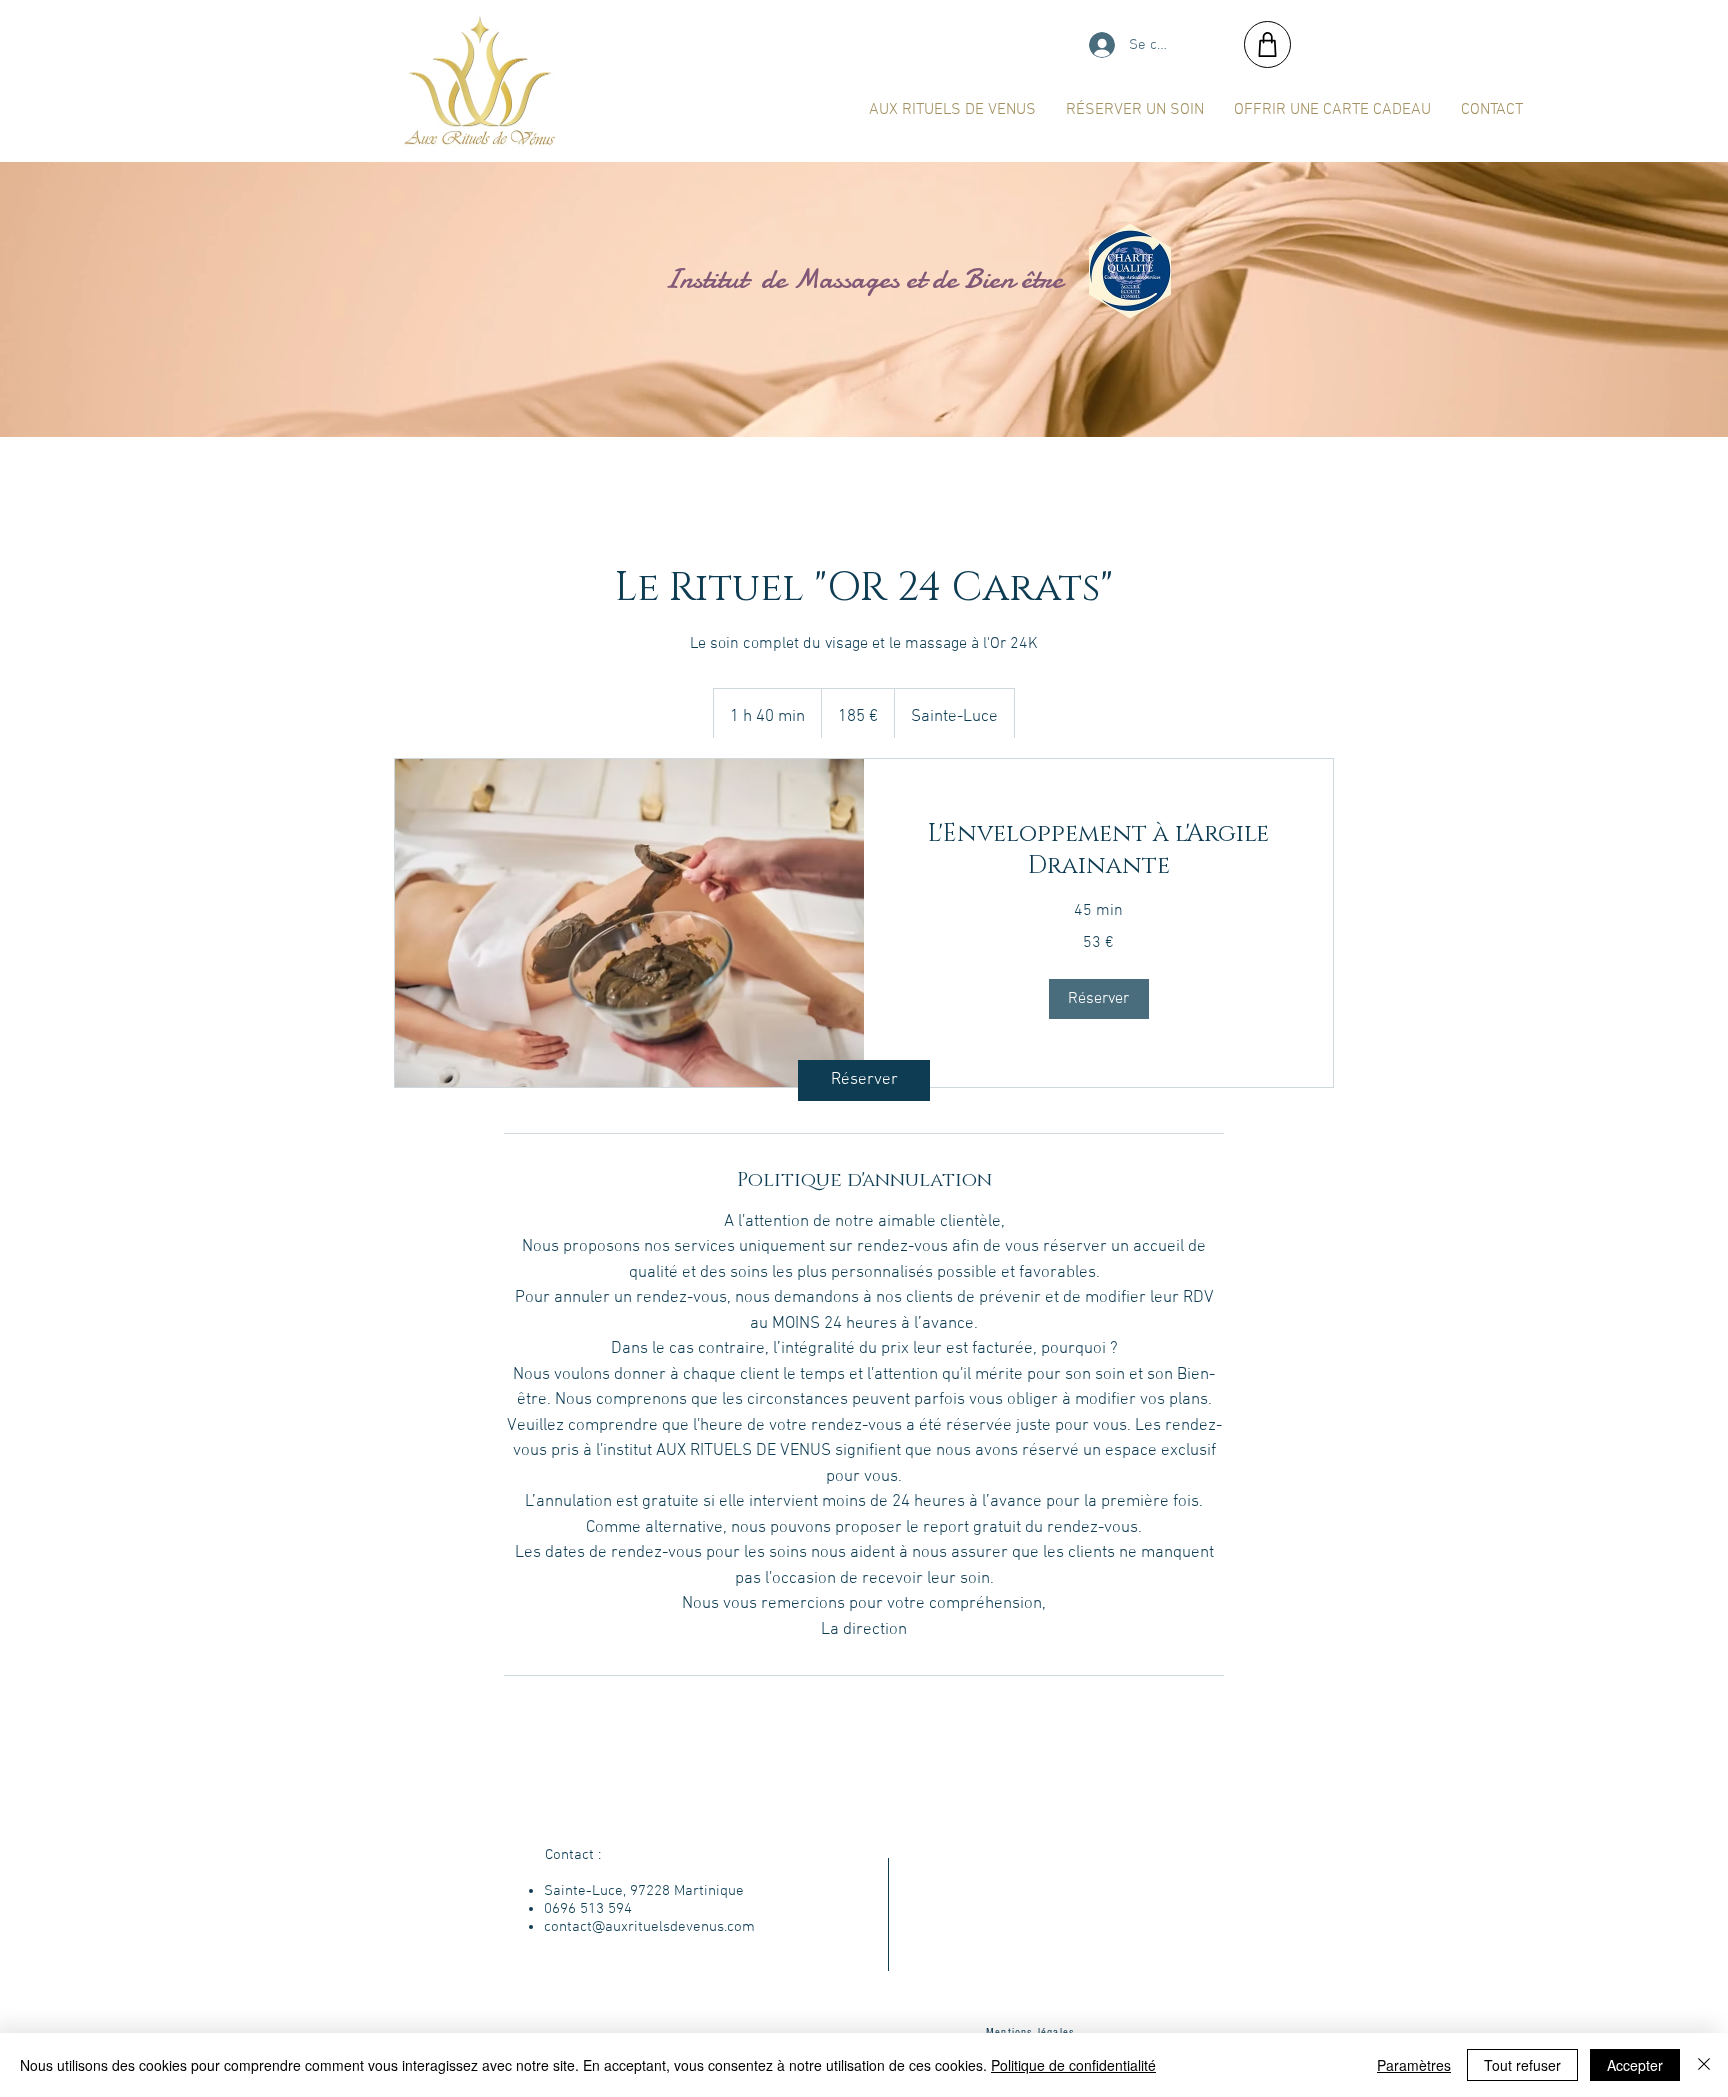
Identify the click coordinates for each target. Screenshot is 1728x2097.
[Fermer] (1704, 2065)
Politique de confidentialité (1073, 2065)
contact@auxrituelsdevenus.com (649, 1927)
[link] (864, 1080)
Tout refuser (1522, 2065)
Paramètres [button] (1414, 2065)
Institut (674, 279)
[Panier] (1267, 44)
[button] (1099, 999)
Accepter (1635, 2065)
